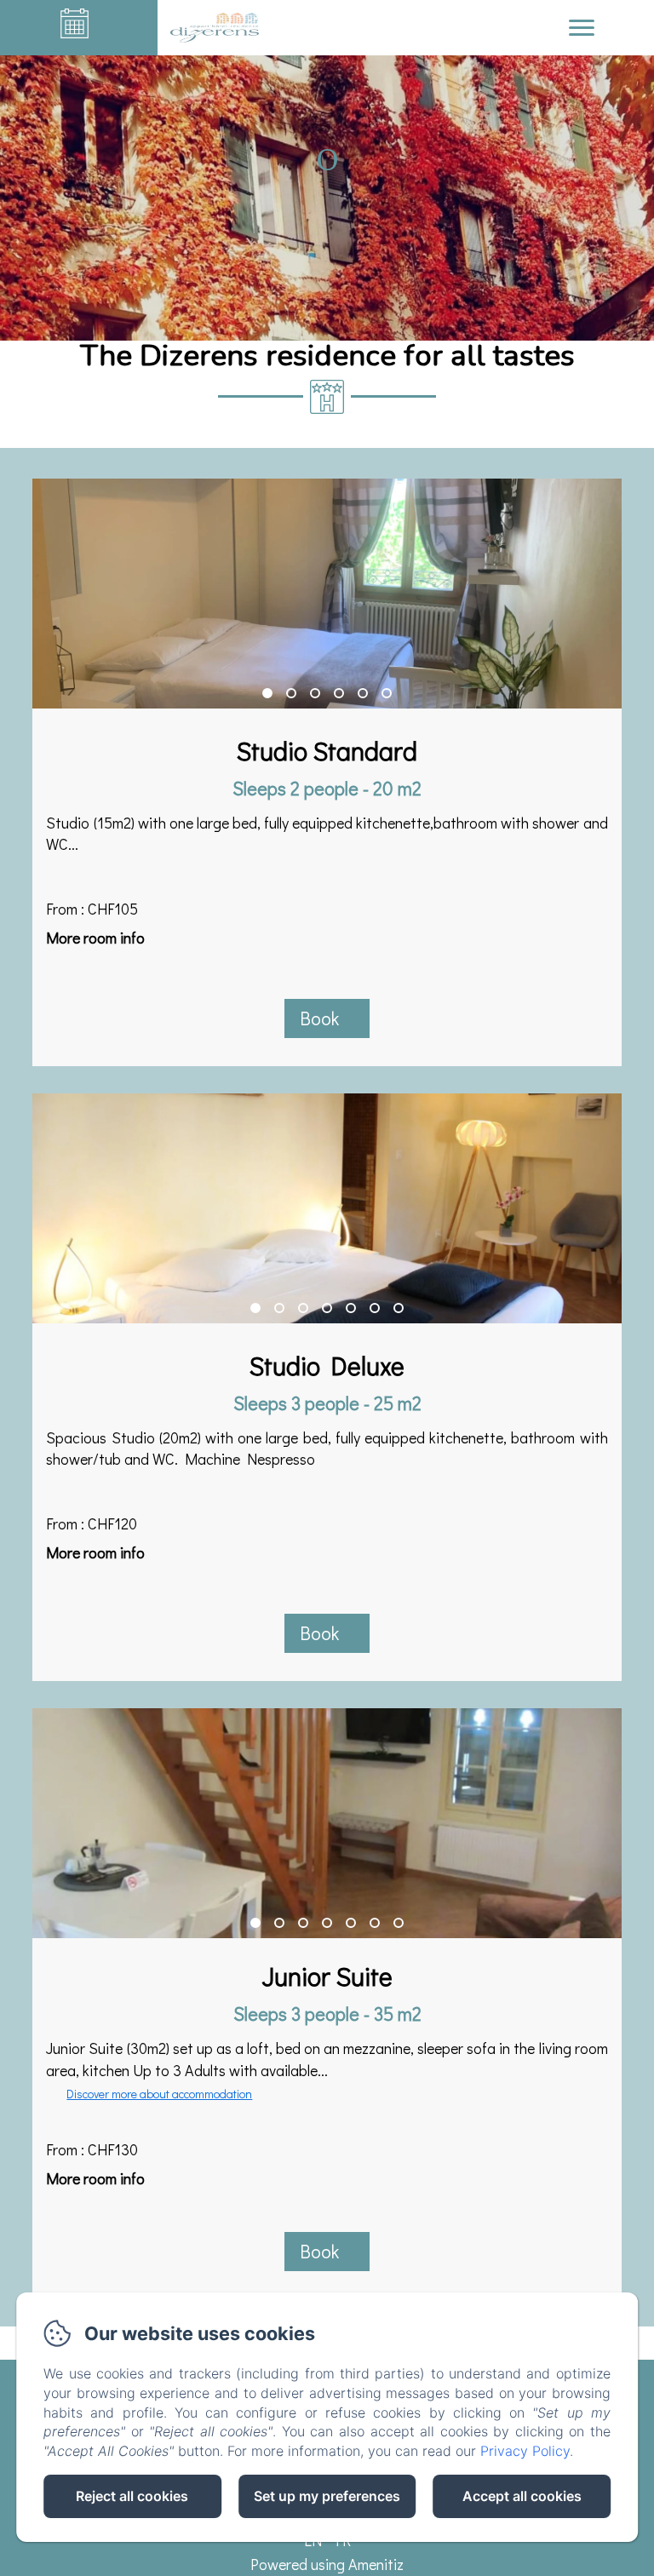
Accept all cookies (522, 2496)
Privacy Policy (525, 2451)
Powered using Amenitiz (327, 2564)
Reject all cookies (132, 2496)
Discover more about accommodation (159, 2094)
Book (319, 1018)
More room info (95, 938)
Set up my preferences (327, 2496)
